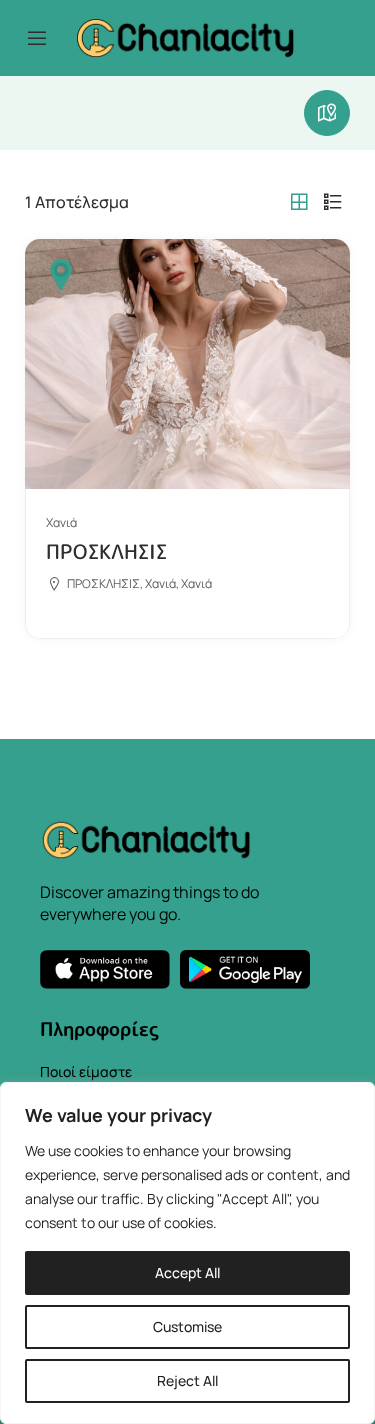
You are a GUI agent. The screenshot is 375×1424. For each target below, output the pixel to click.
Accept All (187, 1272)
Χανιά (61, 522)
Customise (187, 1326)
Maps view (327, 113)
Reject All (187, 1380)
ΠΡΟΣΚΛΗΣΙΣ (106, 551)
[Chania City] (185, 36)
